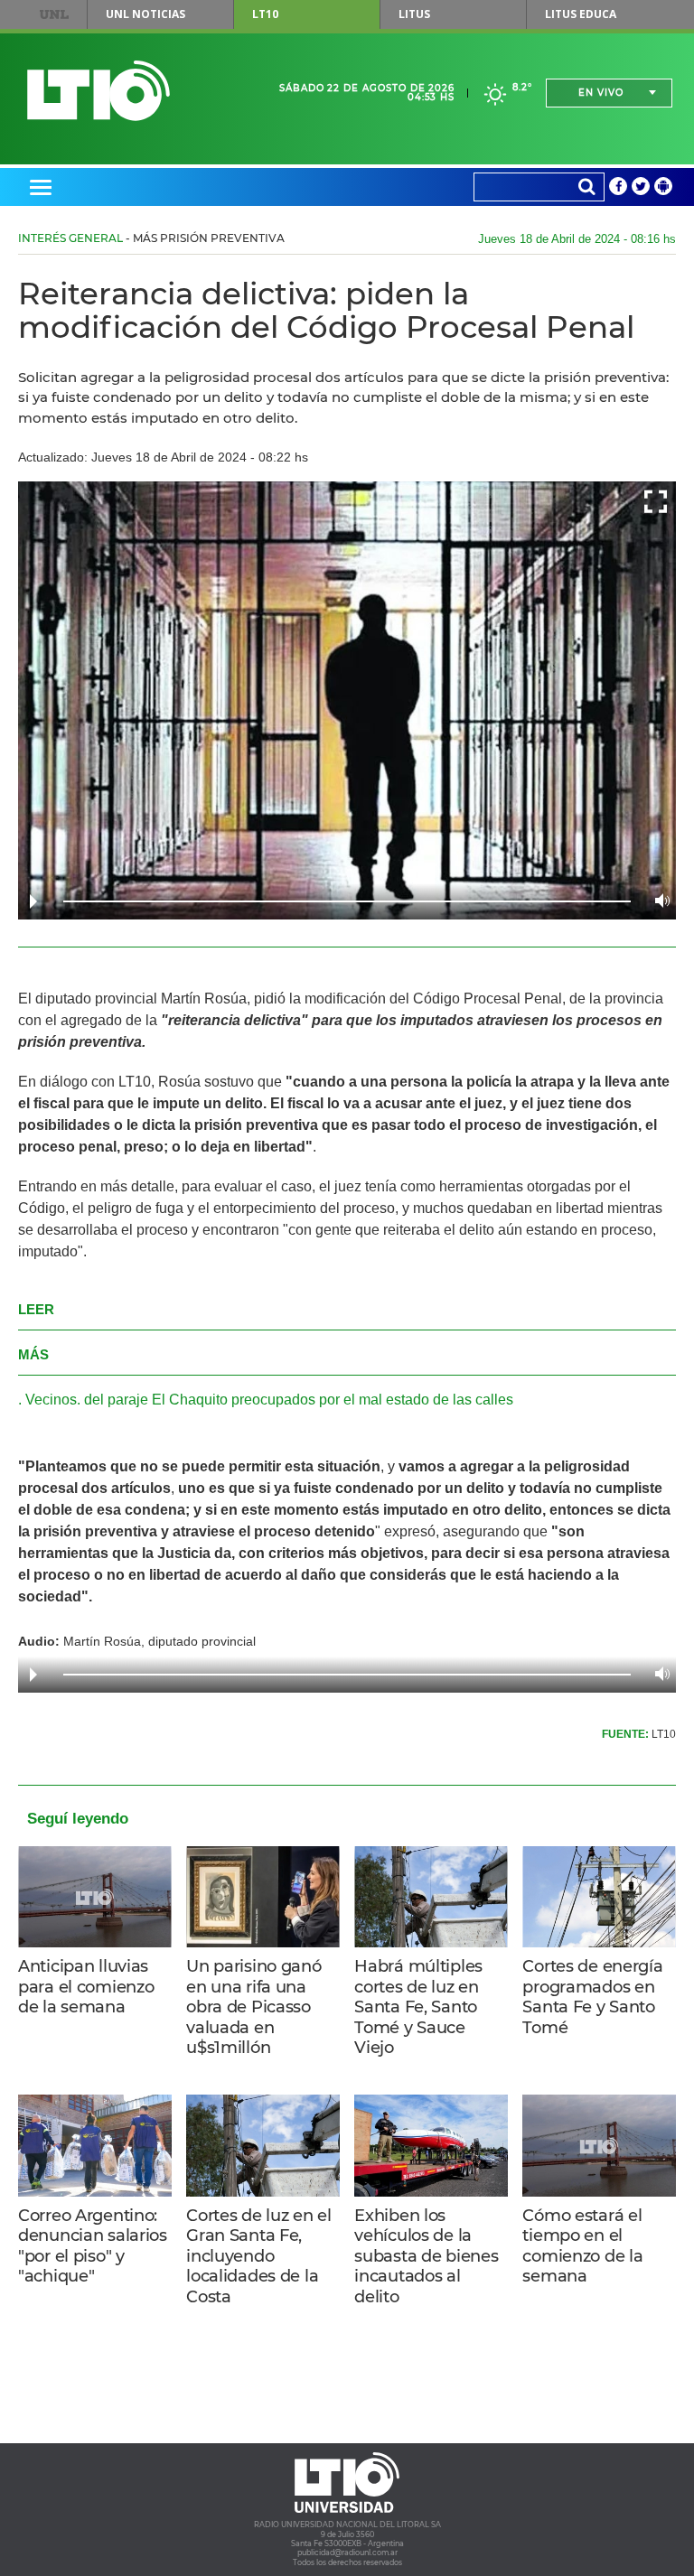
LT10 (265, 14)
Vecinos (51, 1400)
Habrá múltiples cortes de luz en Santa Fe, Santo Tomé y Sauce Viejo (418, 2007)
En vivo (601, 93)
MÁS (33, 1354)
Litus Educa (581, 14)
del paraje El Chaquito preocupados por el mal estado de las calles (299, 1400)
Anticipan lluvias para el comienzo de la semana (86, 1987)
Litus (414, 14)
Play (33, 901)
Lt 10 (98, 91)
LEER (36, 1309)
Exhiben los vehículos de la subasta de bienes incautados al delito (426, 2256)
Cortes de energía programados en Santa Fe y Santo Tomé (592, 1997)
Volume (657, 901)
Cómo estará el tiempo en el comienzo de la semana (582, 2246)
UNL (54, 14)
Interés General (70, 238)
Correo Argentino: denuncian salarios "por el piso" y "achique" (93, 2246)
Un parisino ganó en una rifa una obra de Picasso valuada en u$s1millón (253, 2007)
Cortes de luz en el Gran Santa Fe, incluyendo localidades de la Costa (259, 2256)
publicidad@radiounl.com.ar (347, 2553)
